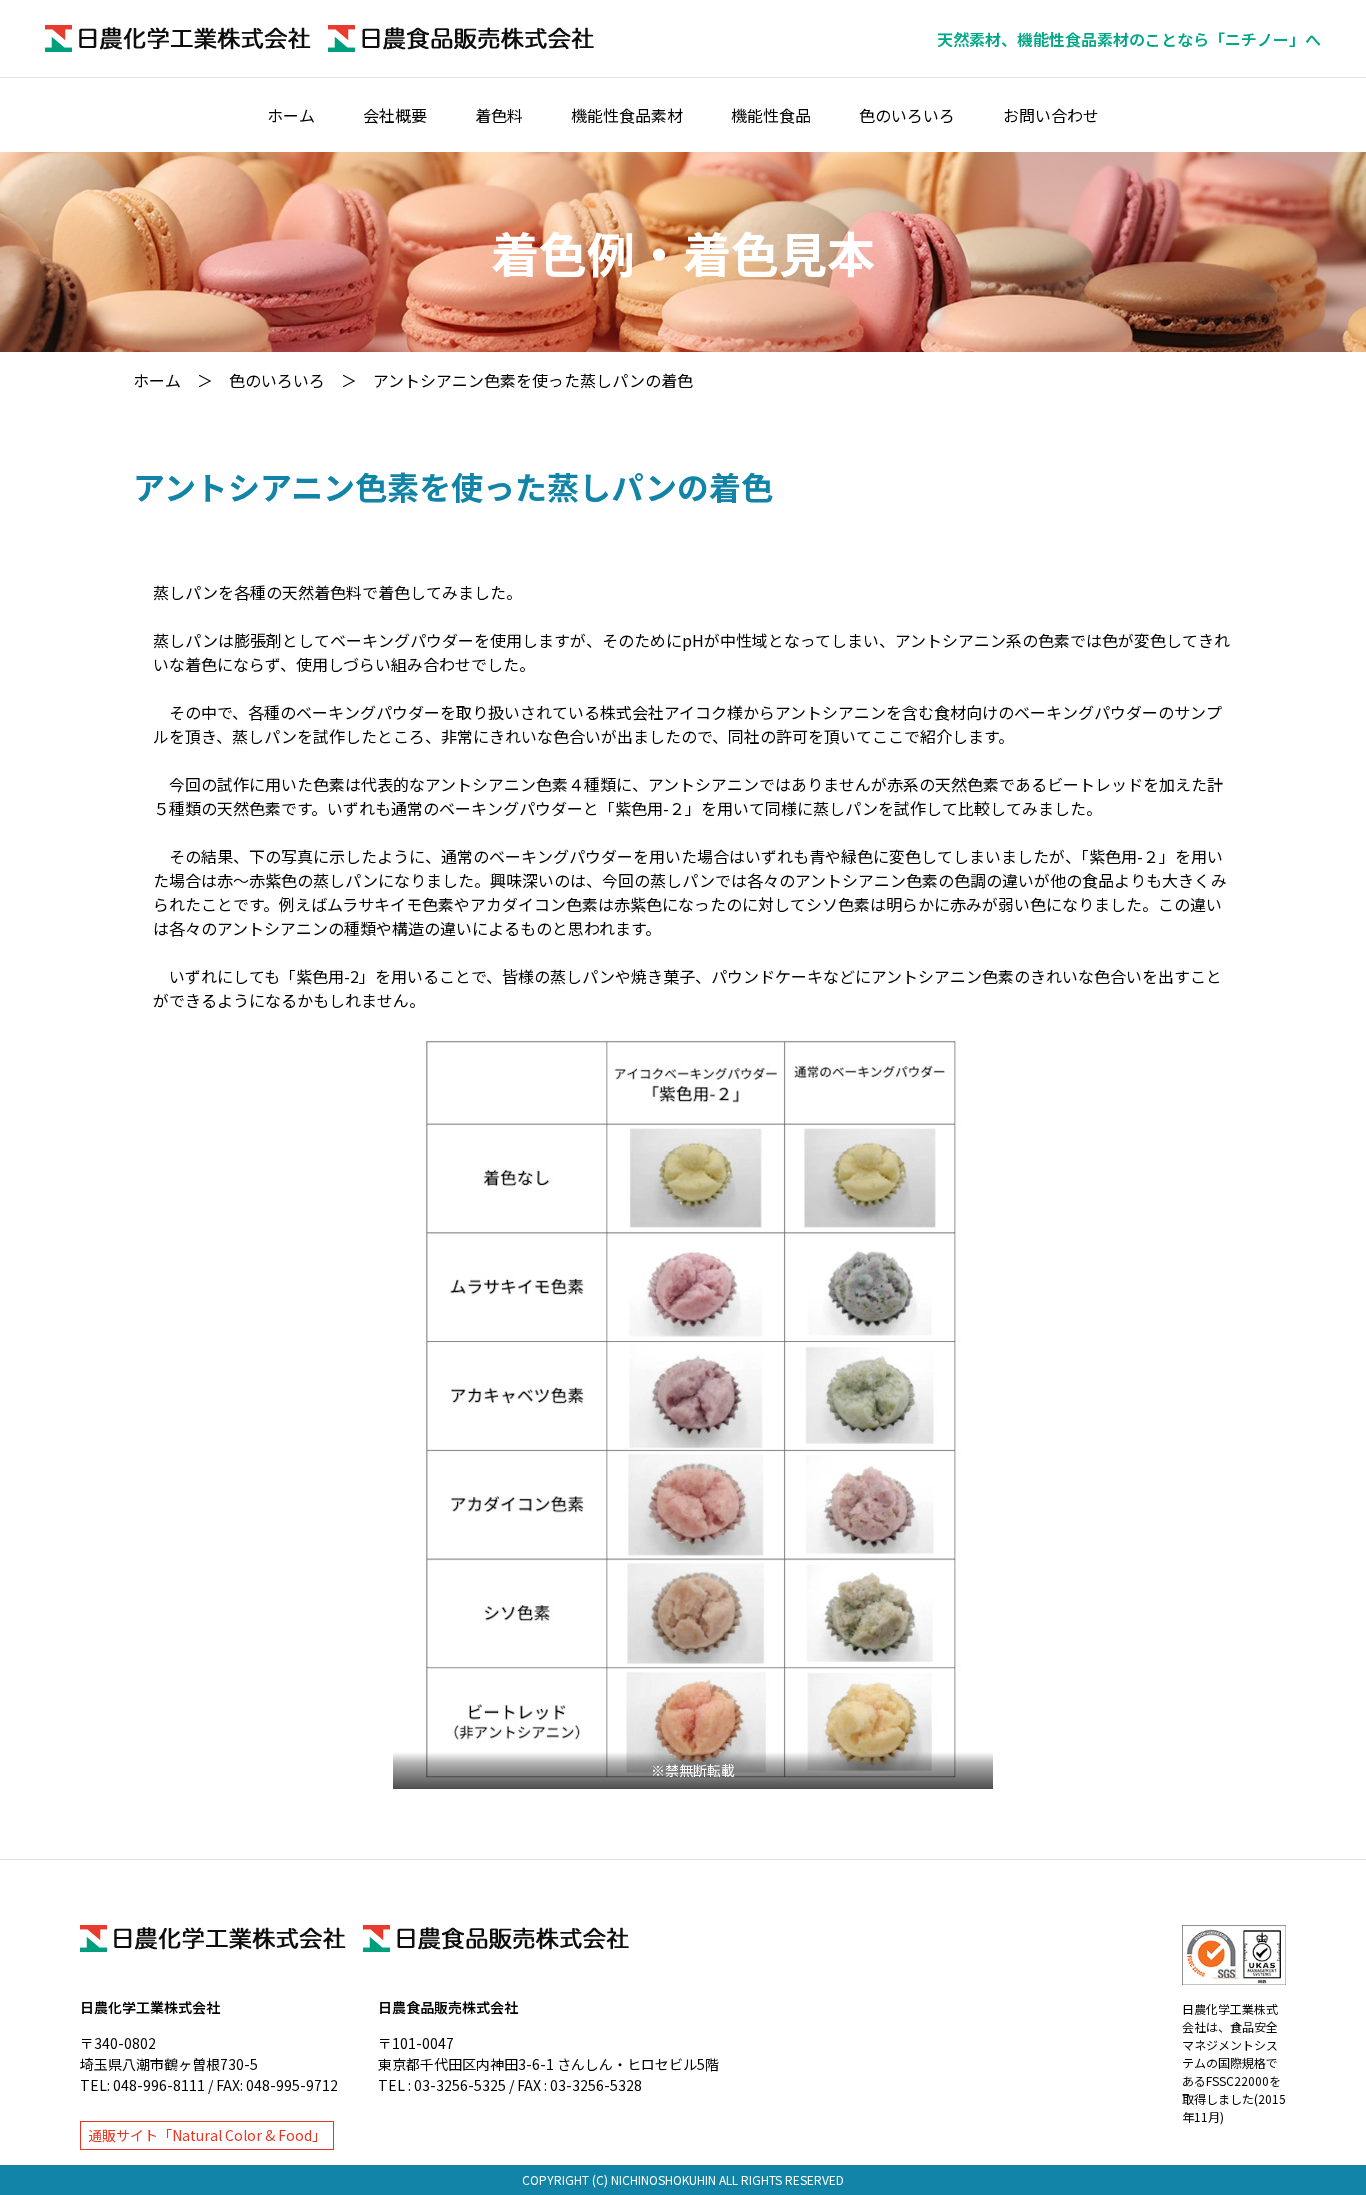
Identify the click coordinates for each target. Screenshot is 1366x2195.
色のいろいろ (907, 115)
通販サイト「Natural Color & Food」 (207, 2135)
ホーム (291, 115)
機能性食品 (771, 115)
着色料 (499, 115)
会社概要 (395, 115)
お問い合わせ (1051, 115)
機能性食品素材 (627, 115)
